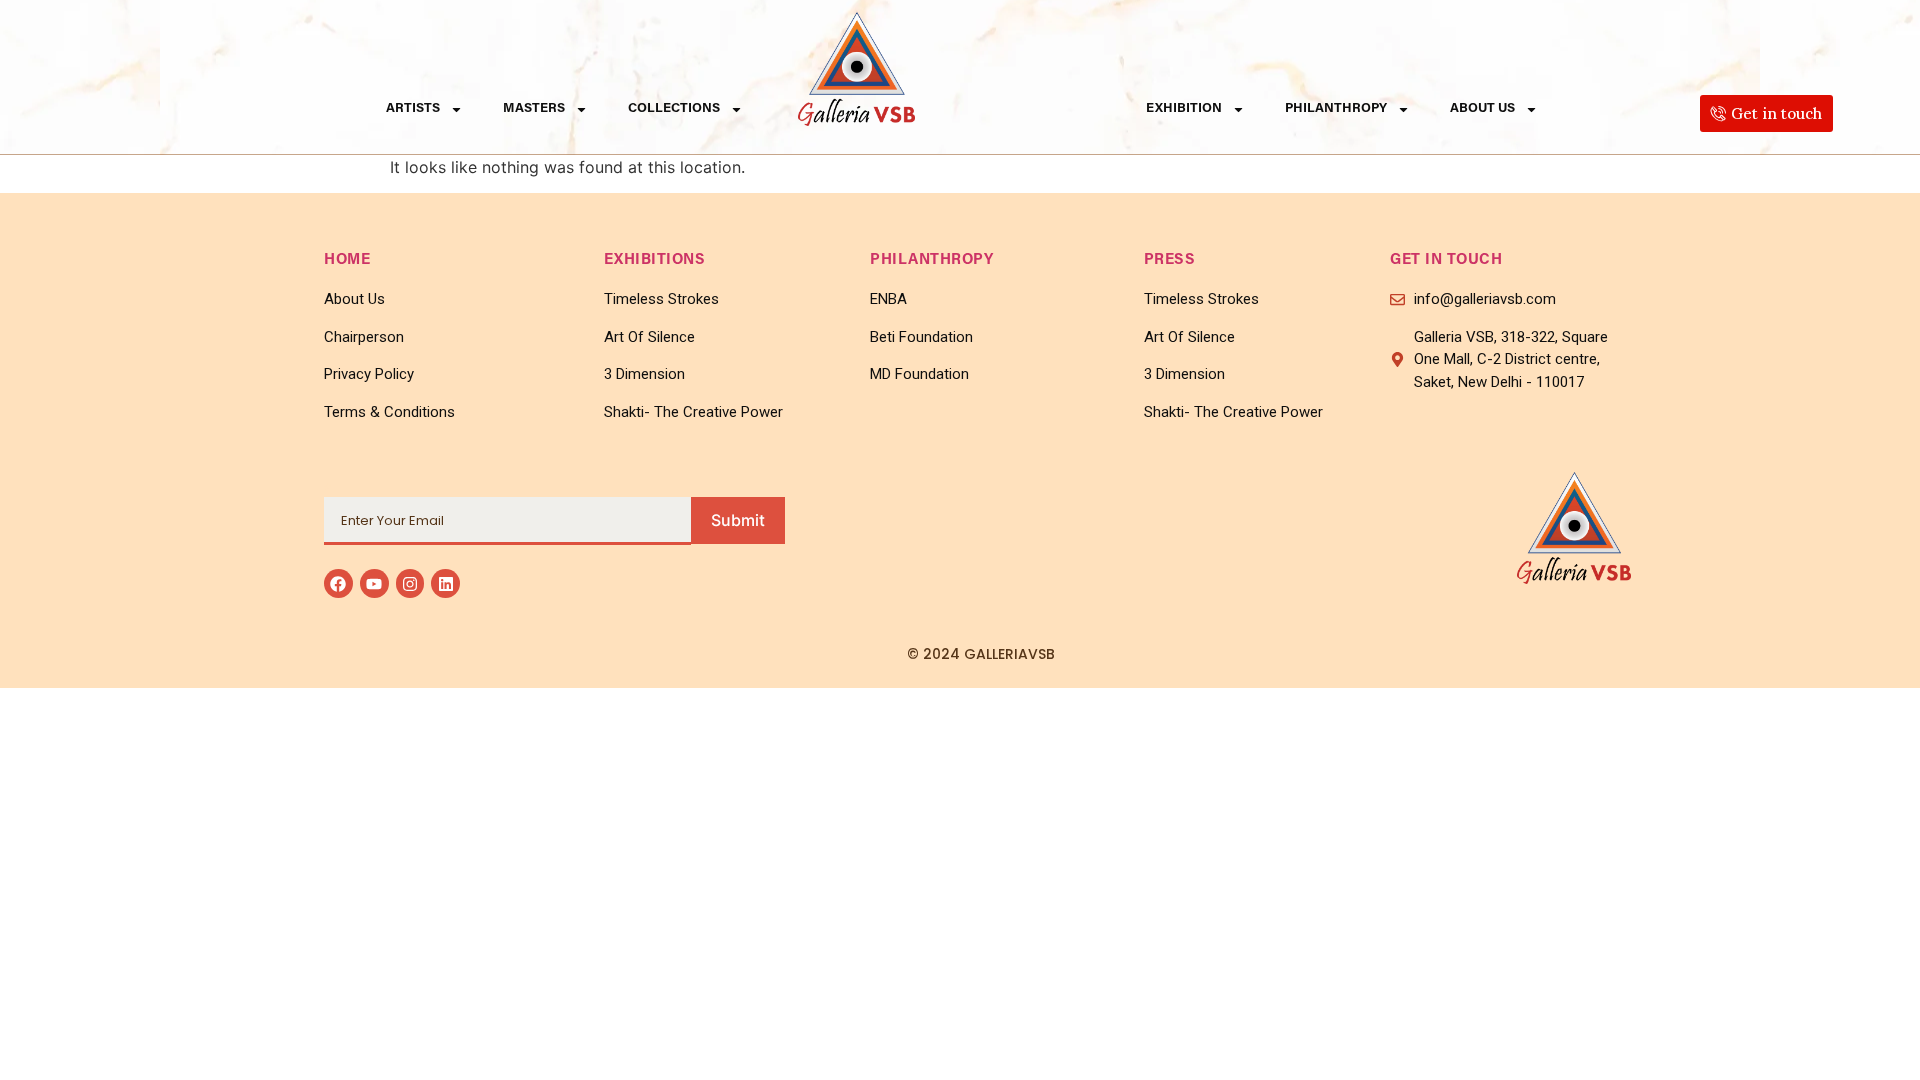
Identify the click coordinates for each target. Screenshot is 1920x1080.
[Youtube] (374, 583)
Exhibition (1184, 108)
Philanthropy (1336, 108)
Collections (674, 108)
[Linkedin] (445, 583)
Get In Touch (1446, 260)
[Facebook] (338, 583)
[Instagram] (410, 583)
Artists (413, 108)
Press (1170, 260)
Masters (534, 108)
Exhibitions (655, 260)
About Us (1482, 108)
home (347, 260)
